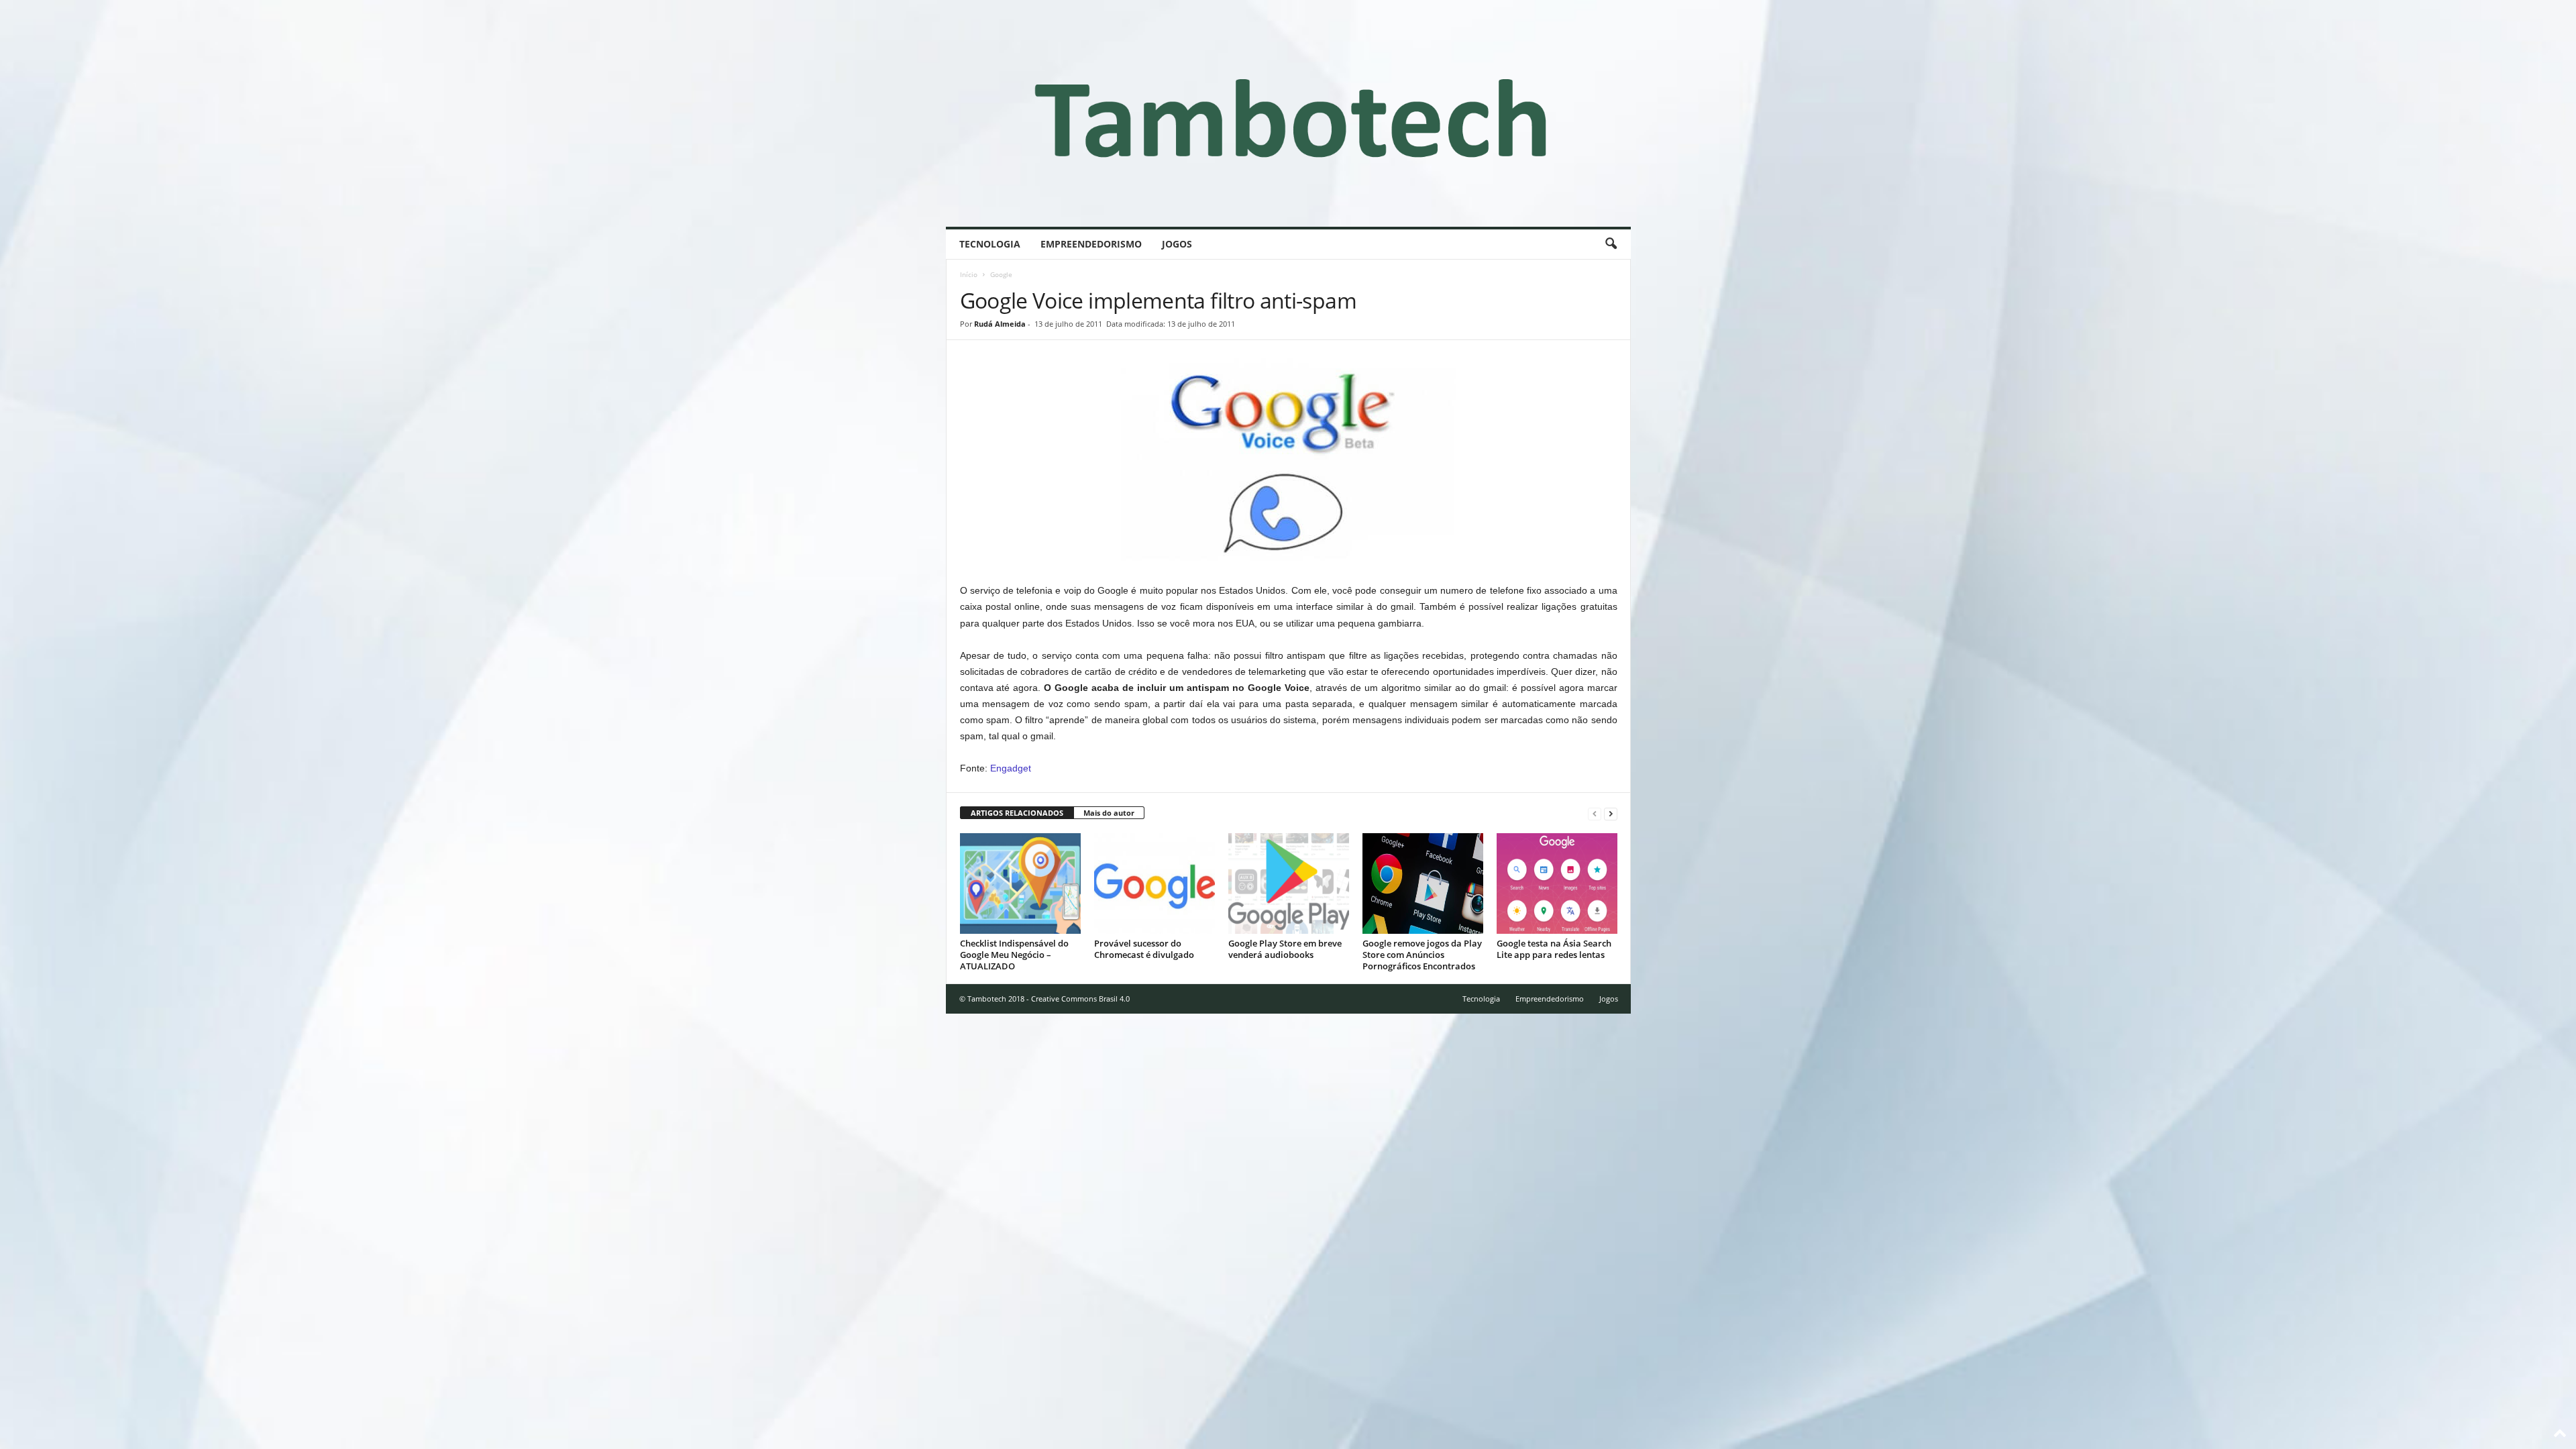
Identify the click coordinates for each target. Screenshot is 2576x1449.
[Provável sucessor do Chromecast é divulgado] (1155, 883)
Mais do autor (1109, 813)
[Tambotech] (1288, 113)
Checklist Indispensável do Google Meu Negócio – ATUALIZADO (1014, 955)
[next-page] (1611, 813)
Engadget (1011, 768)
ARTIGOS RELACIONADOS (1017, 813)
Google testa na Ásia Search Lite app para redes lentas (1554, 949)
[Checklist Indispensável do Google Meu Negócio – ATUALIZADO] (1020, 883)
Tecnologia (990, 244)
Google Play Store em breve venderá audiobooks (1285, 949)
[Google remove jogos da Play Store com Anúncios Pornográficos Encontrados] (1423, 883)
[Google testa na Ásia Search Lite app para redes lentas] (1557, 883)
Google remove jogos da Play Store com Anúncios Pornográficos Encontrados (1422, 955)
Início (969, 274)
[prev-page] (1595, 813)
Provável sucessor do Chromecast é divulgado (1144, 949)
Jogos (1177, 244)
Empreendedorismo (1091, 244)
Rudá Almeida (1000, 324)
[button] (1611, 244)
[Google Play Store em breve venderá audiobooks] (1289, 883)
